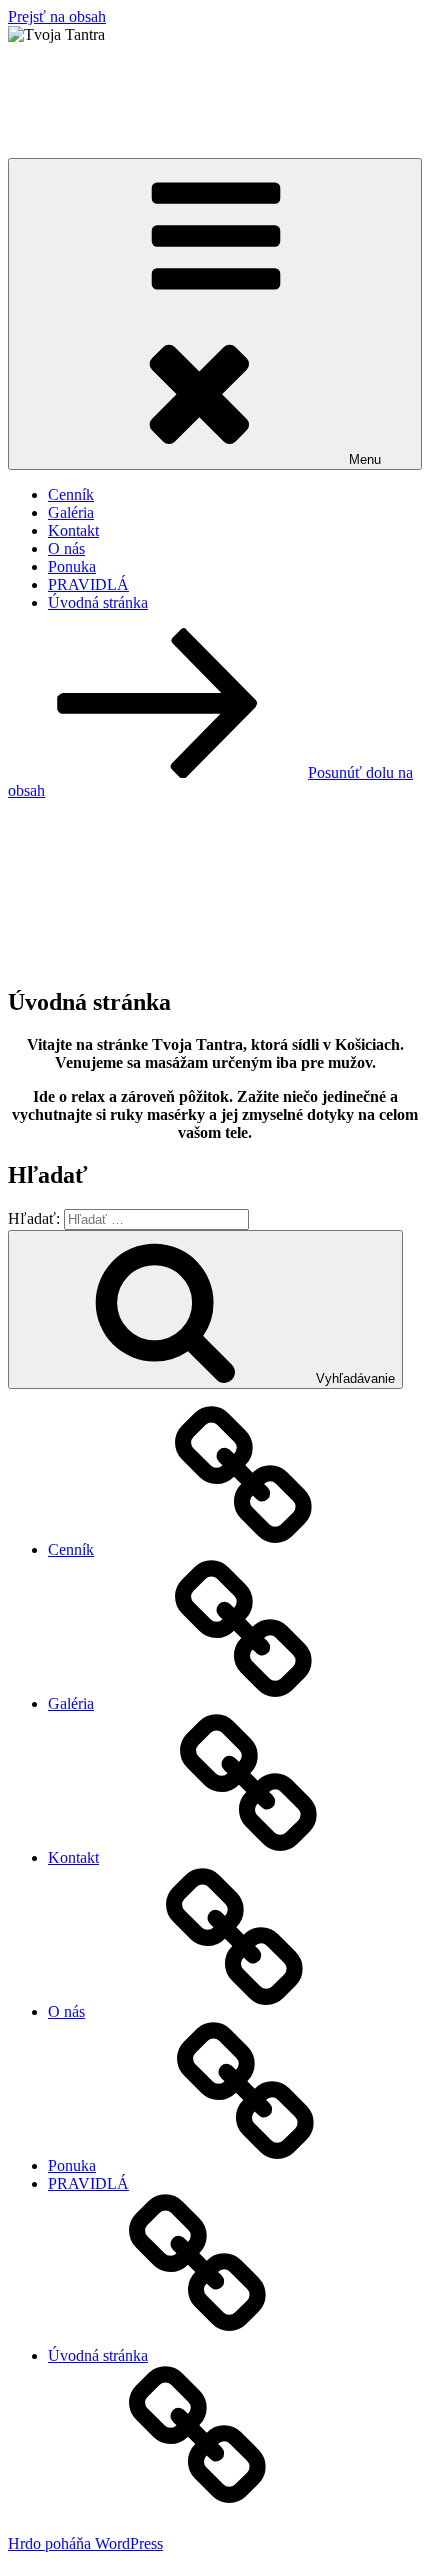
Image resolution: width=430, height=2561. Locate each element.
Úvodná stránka (98, 602)
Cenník (71, 494)
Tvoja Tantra (98, 83)
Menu (365, 459)
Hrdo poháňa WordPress (85, 2543)
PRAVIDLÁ (88, 584)
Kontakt (73, 530)
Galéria (71, 512)
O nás (66, 548)
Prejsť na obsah (57, 16)
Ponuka (72, 566)
